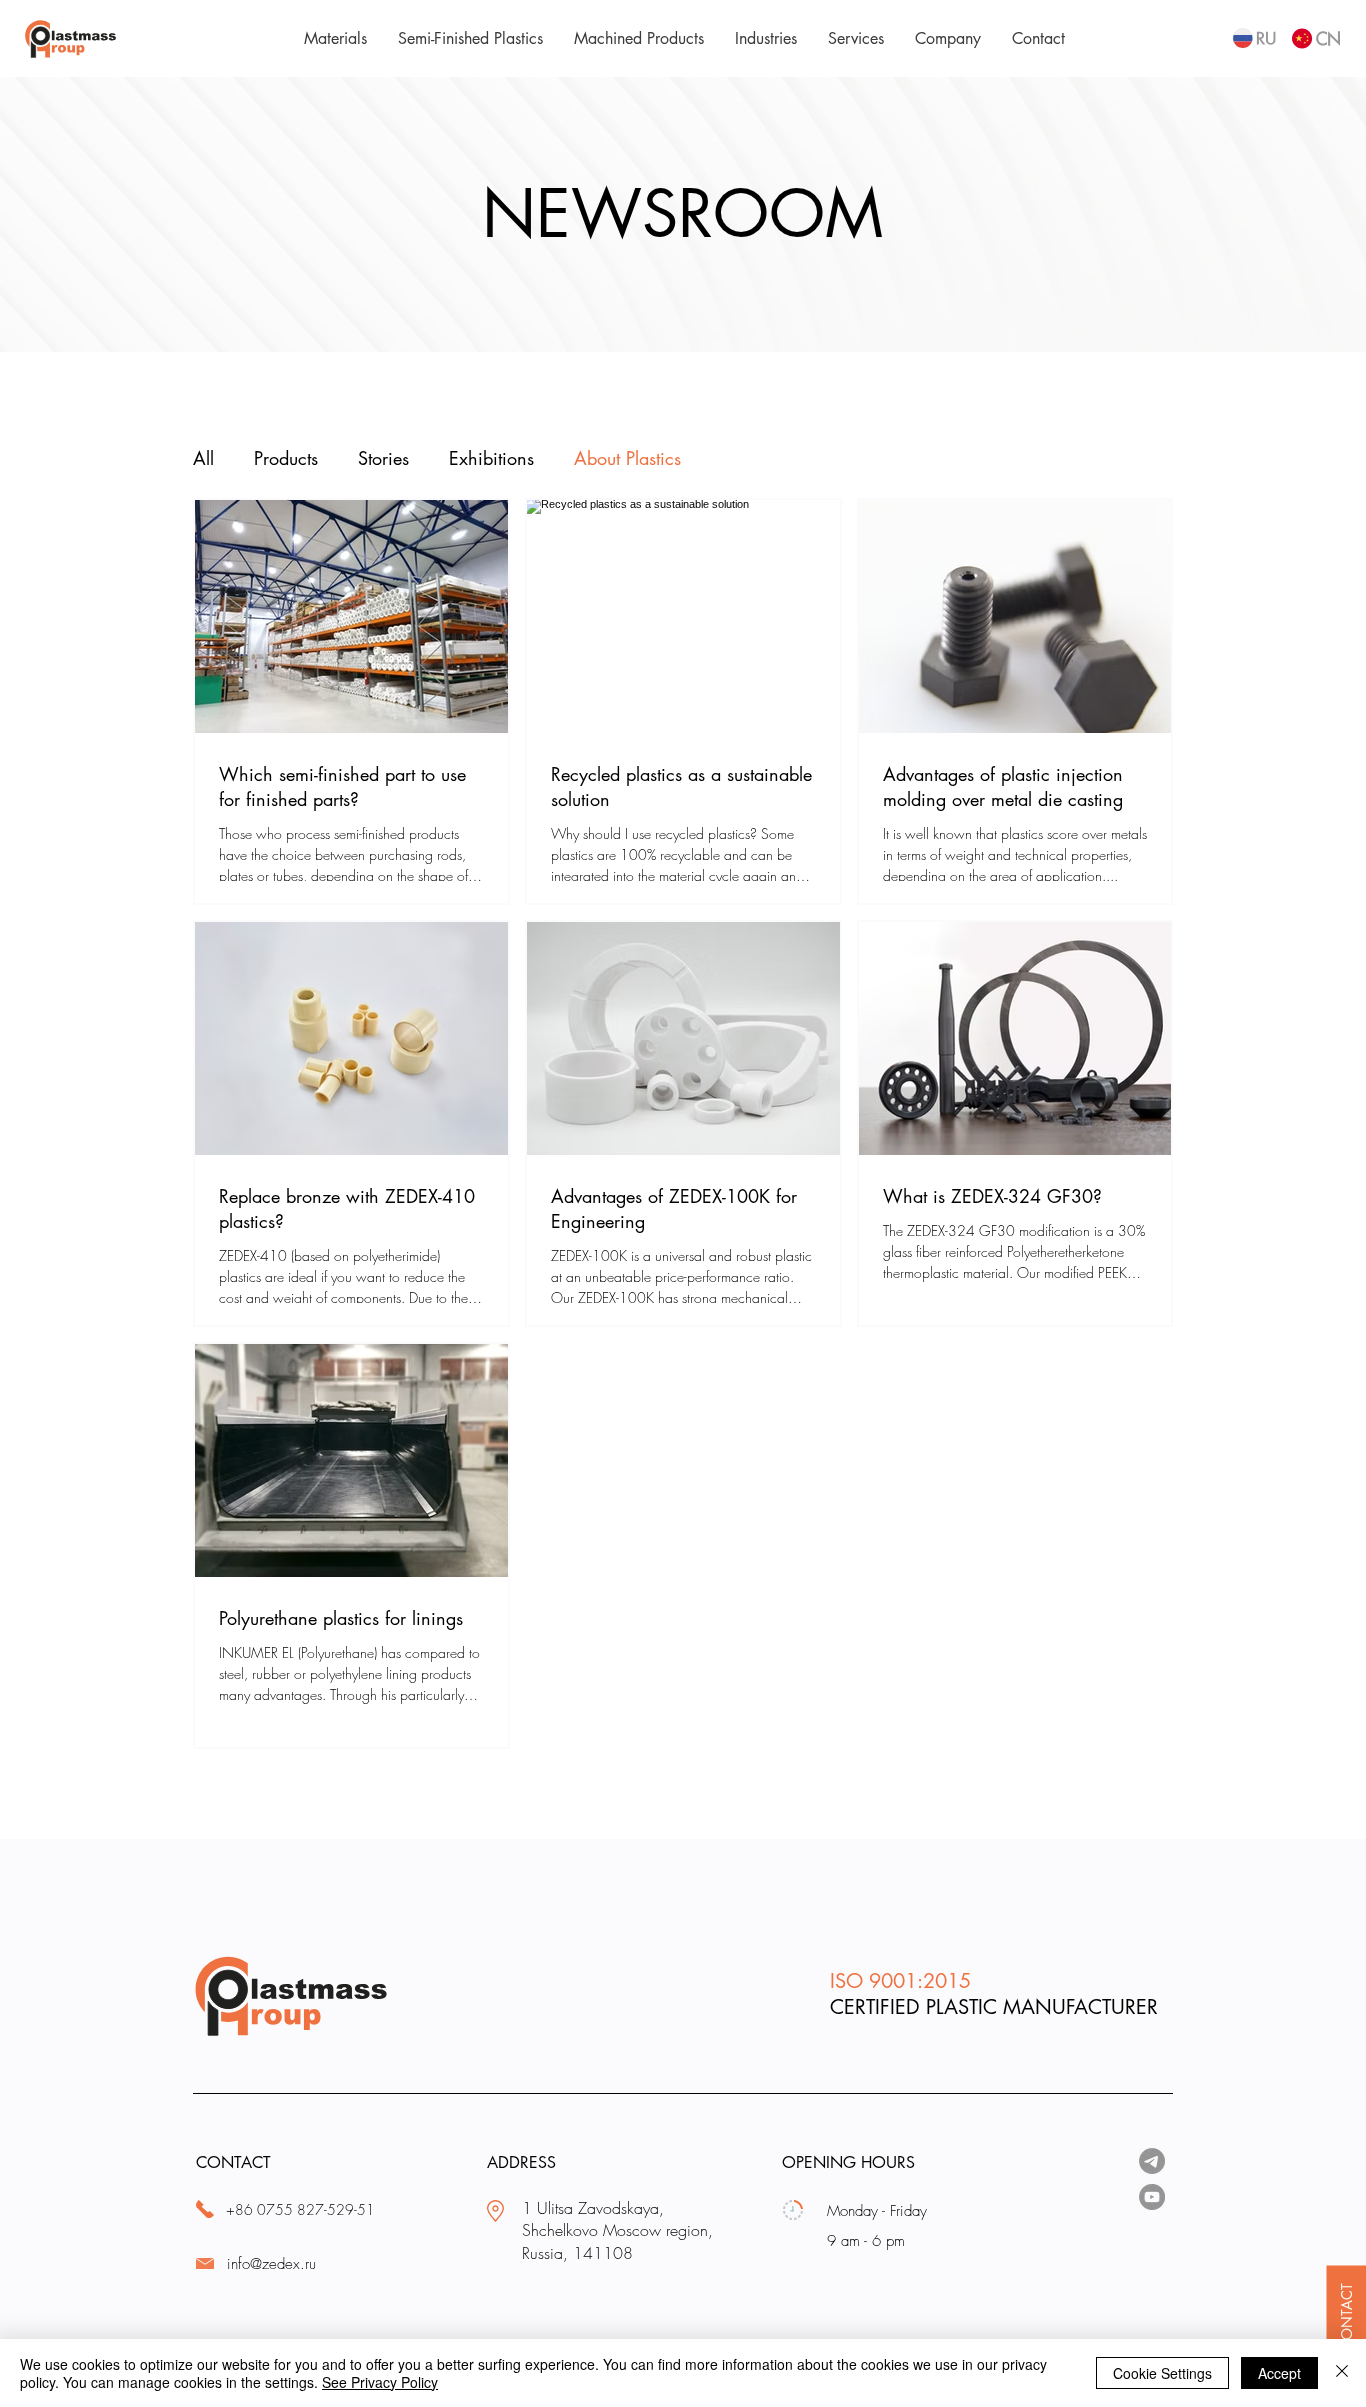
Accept (1279, 2373)
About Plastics (627, 458)
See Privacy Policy (380, 2382)
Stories (383, 458)
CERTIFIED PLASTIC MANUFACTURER (994, 2007)
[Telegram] (1152, 2161)
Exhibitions (491, 458)
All (203, 458)
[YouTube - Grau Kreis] (1152, 2197)
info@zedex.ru (271, 2264)
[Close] (1342, 2373)
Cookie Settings (1162, 2373)
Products (286, 458)
